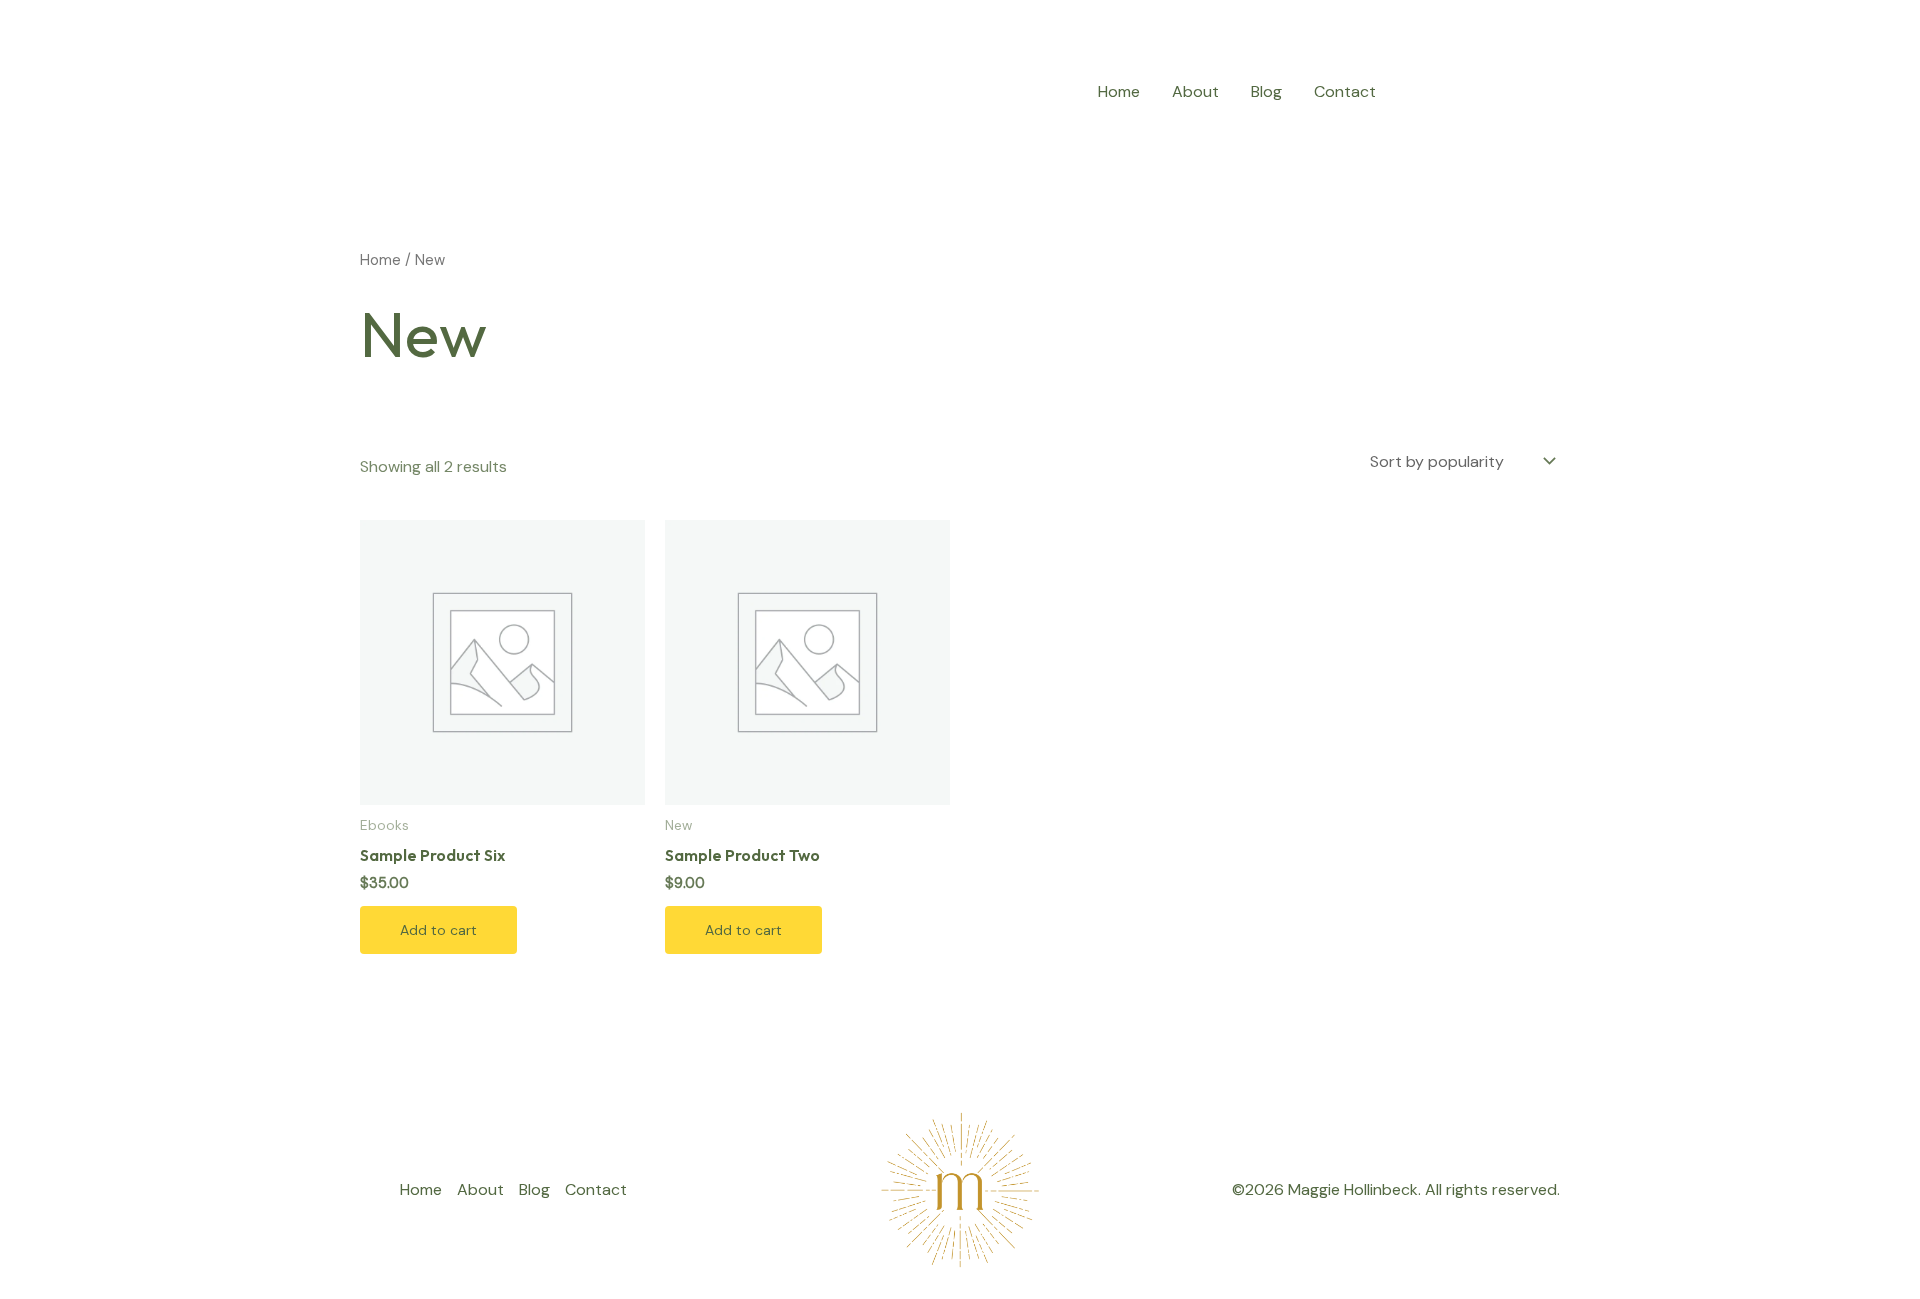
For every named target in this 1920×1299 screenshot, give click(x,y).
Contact (1345, 91)
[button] (1486, 91)
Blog (1266, 91)
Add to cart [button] (438, 930)
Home (1119, 91)
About (1195, 91)
